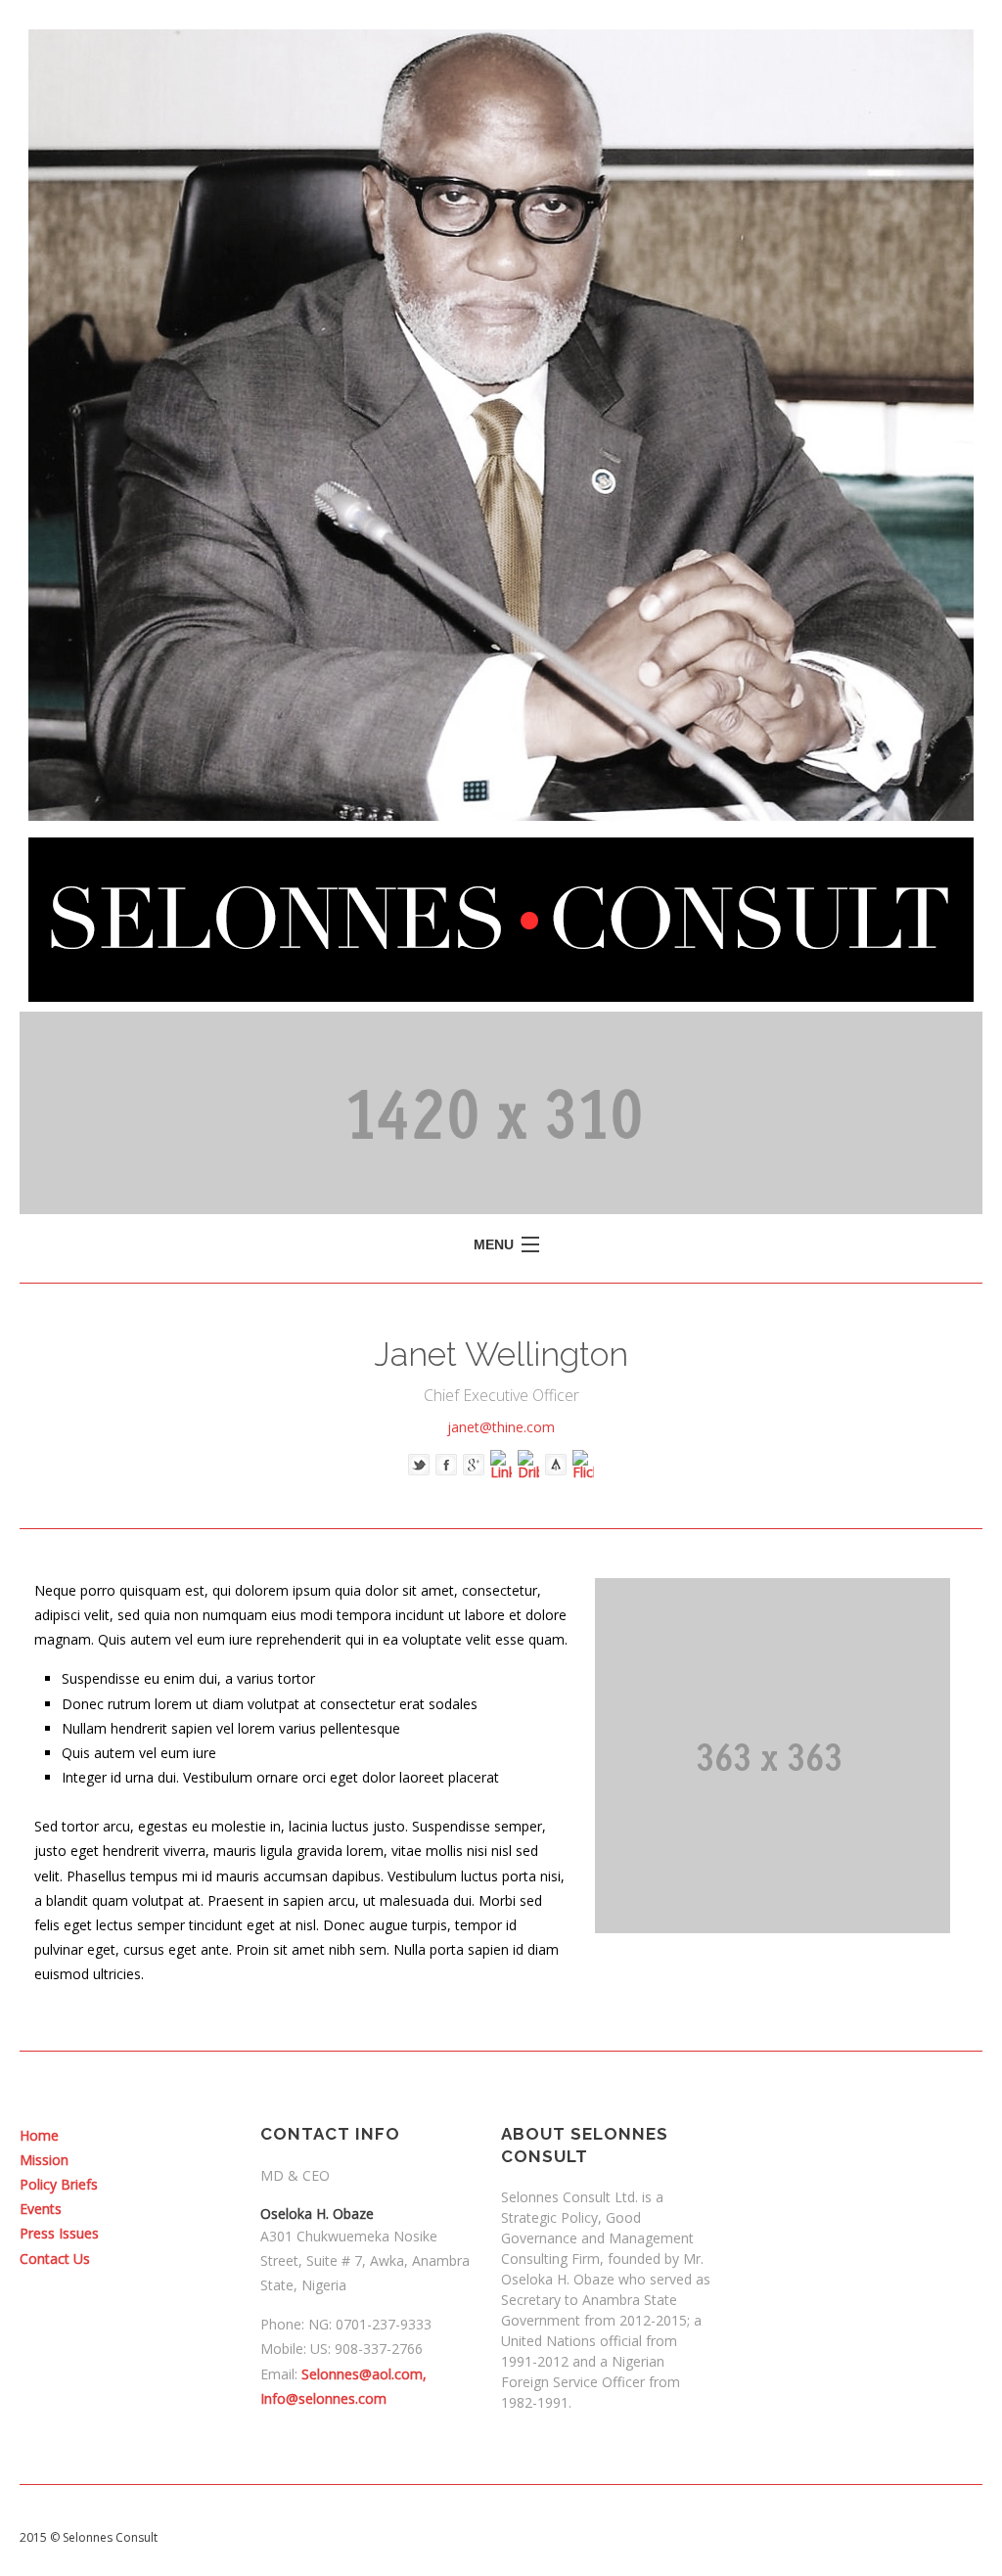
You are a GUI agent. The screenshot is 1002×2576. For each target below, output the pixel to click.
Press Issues (59, 2233)
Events (41, 2209)
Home (39, 2135)
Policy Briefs (59, 2184)
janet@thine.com (501, 1427)
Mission (44, 2160)
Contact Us (55, 2259)
